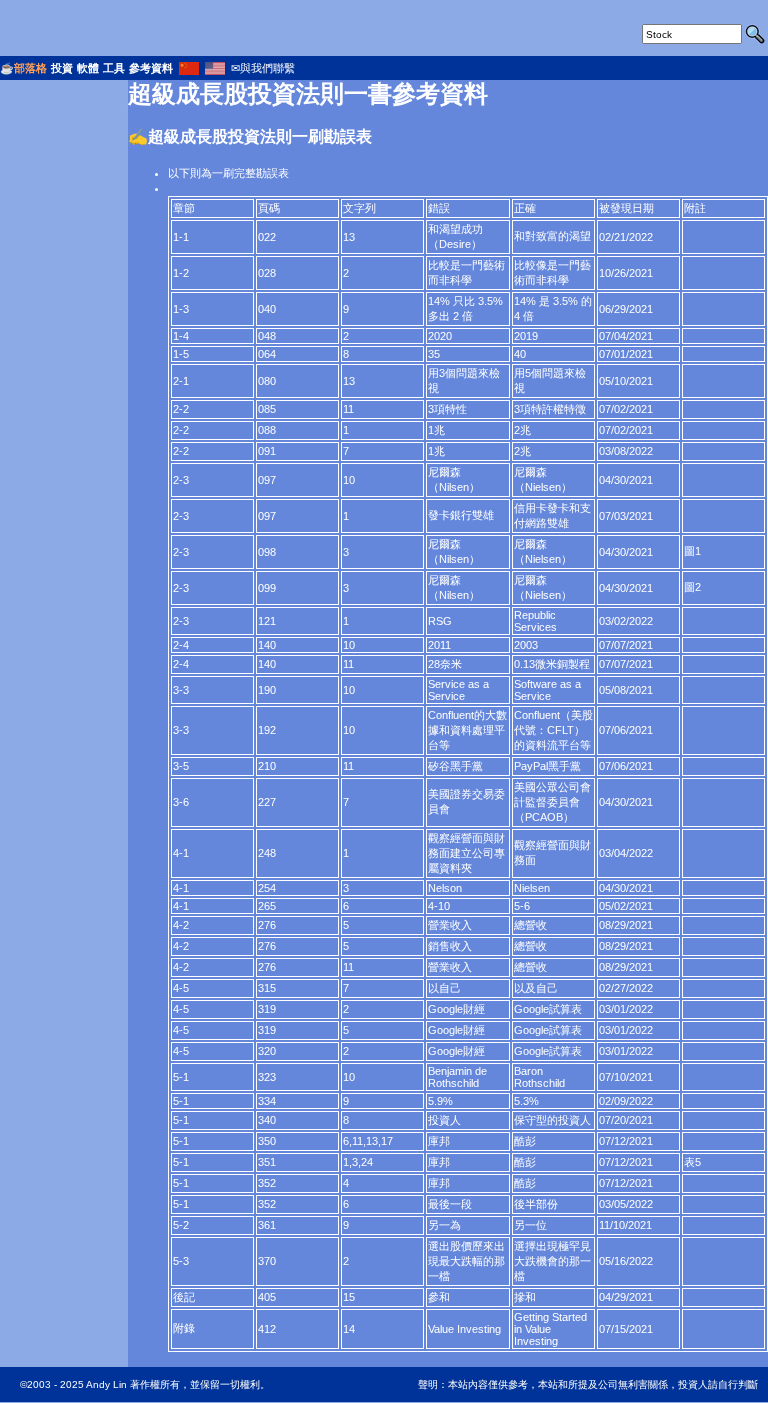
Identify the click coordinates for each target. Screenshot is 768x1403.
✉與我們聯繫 (263, 68)
